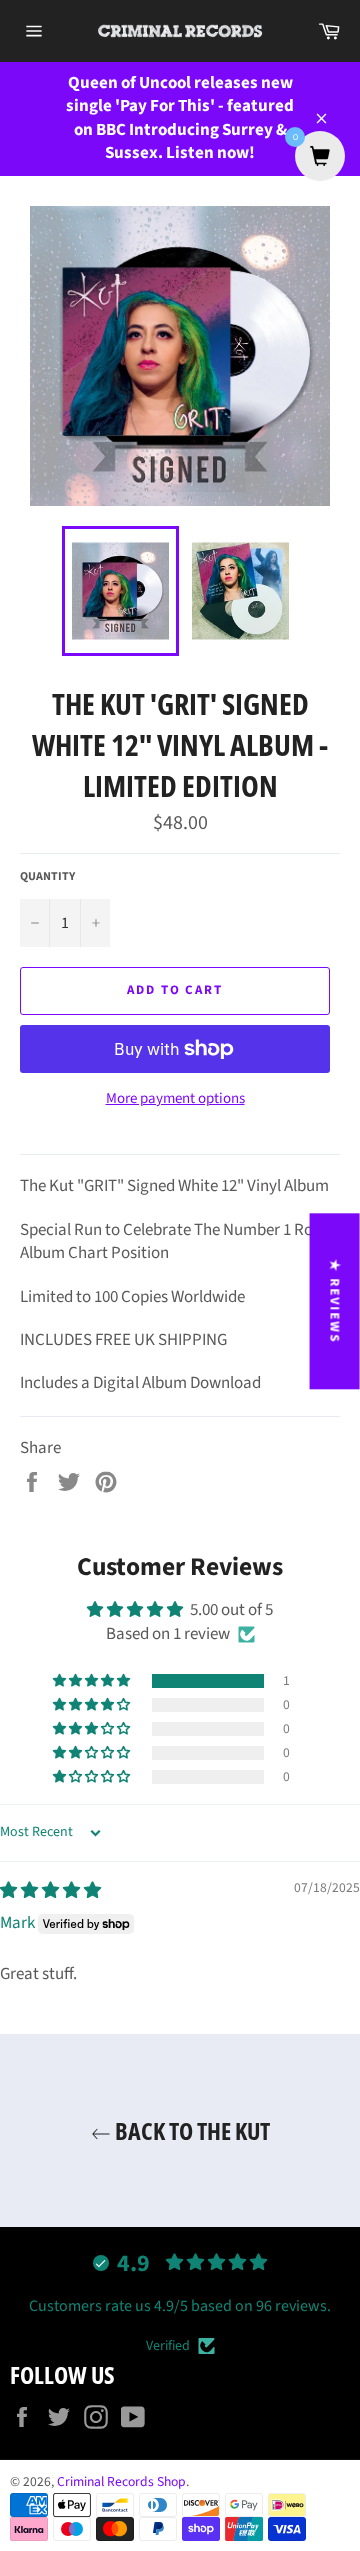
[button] (93, 1681)
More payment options (175, 1099)
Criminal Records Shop (121, 2481)
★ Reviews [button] (335, 1301)
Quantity (47, 877)
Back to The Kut (190, 2130)
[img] (50, 1891)
